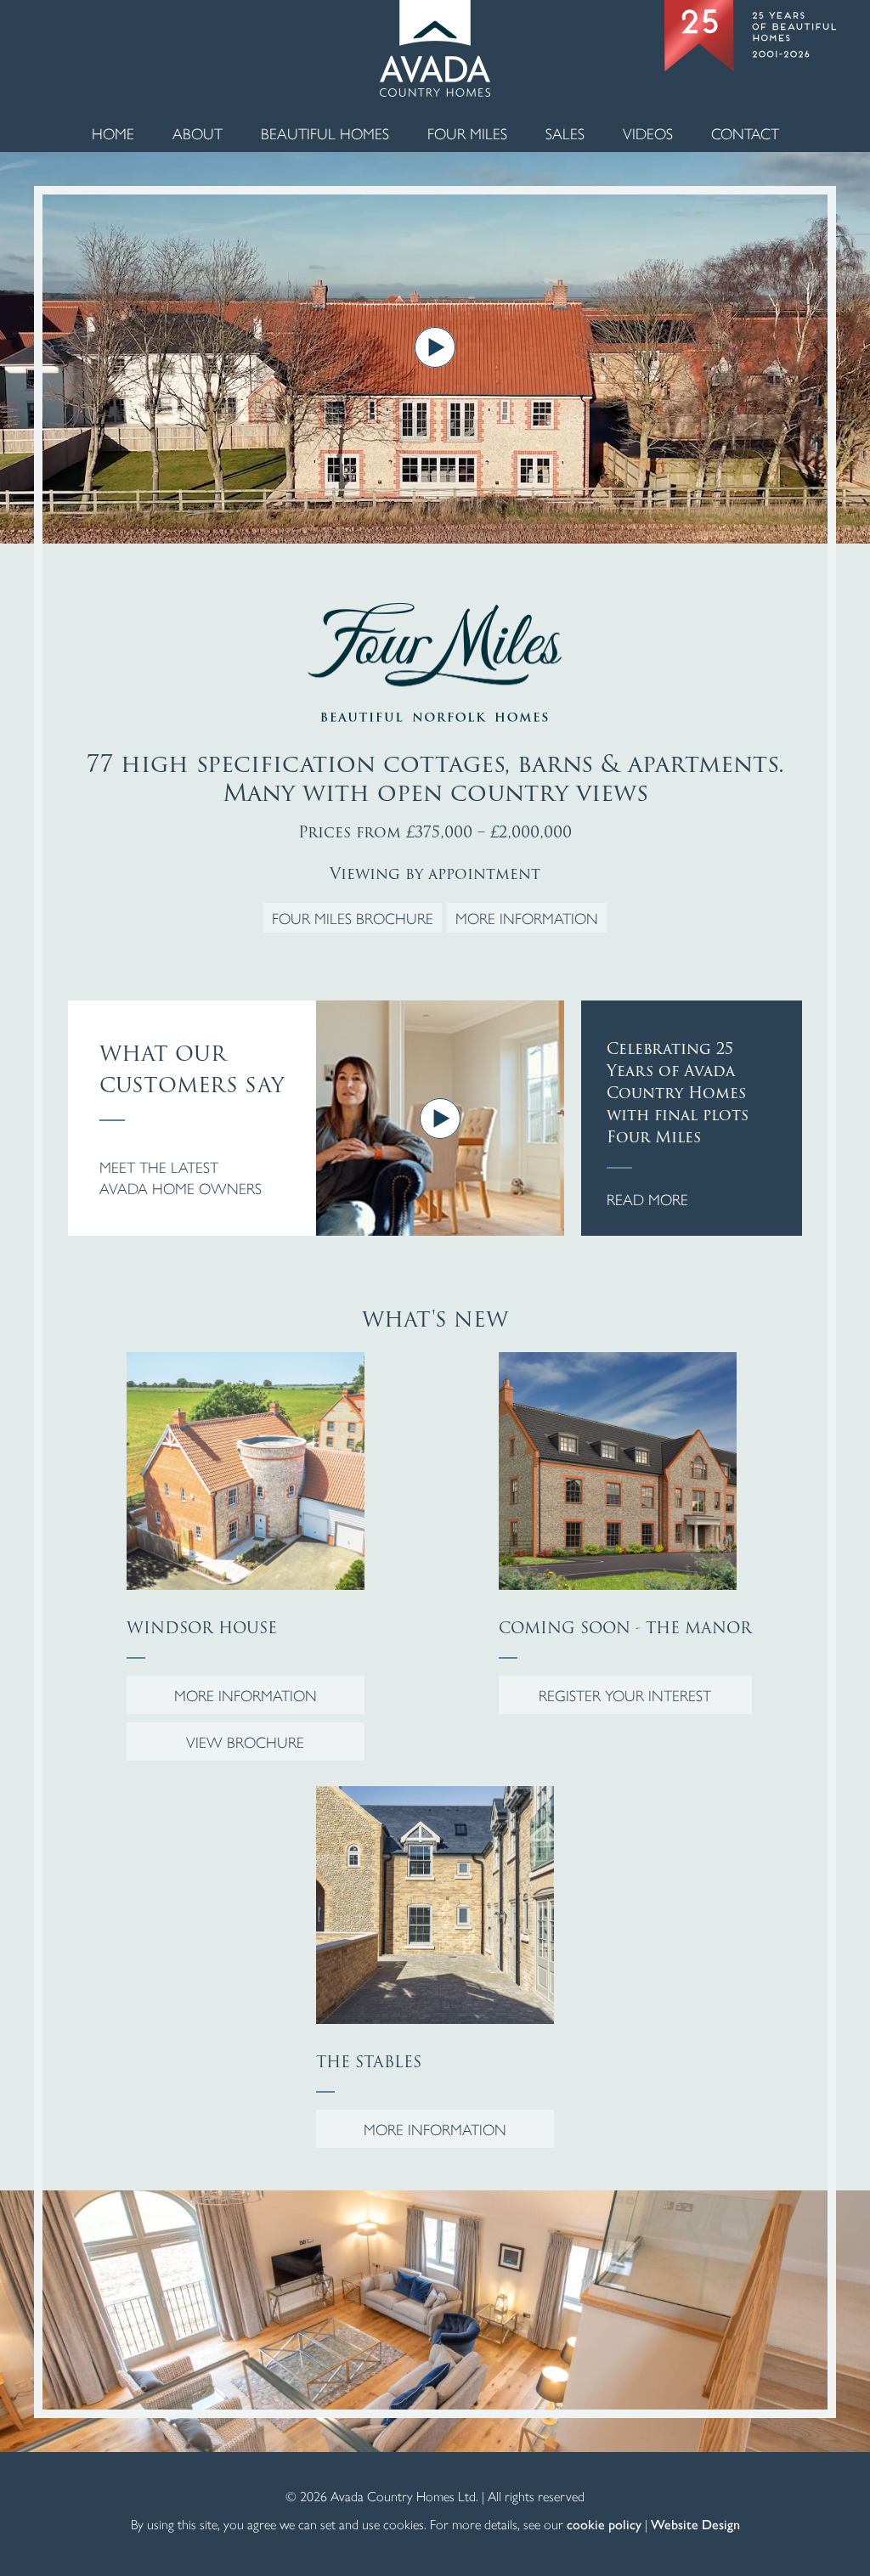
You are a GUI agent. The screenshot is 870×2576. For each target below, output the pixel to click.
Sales (565, 133)
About (198, 133)
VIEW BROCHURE (245, 1742)
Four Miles (467, 133)
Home (113, 133)
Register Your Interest (625, 1695)
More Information (246, 1695)
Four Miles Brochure (353, 918)
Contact (745, 133)
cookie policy (604, 2524)
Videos (648, 133)
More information (527, 918)
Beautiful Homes (325, 133)
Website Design (695, 2524)
